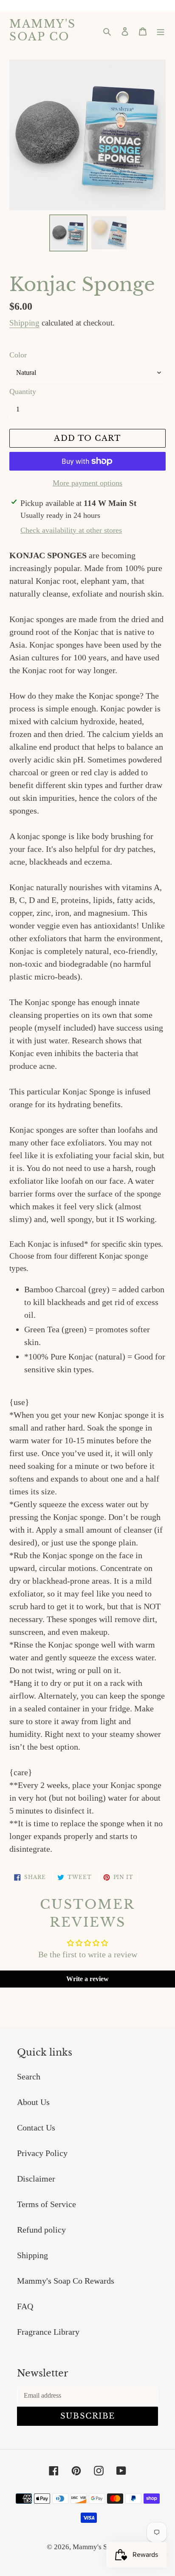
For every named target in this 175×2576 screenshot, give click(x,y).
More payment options (87, 483)
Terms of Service (47, 2204)
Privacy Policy (42, 2153)
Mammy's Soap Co (43, 31)
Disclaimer (36, 2179)
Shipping (24, 323)
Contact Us (36, 2128)
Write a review (87, 1979)
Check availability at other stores (71, 530)
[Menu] (161, 31)
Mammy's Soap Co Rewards (66, 2281)
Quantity (23, 391)
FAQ (25, 2306)
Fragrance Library (48, 2332)
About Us (33, 2102)
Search (29, 2076)
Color (18, 355)
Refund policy (41, 2230)
